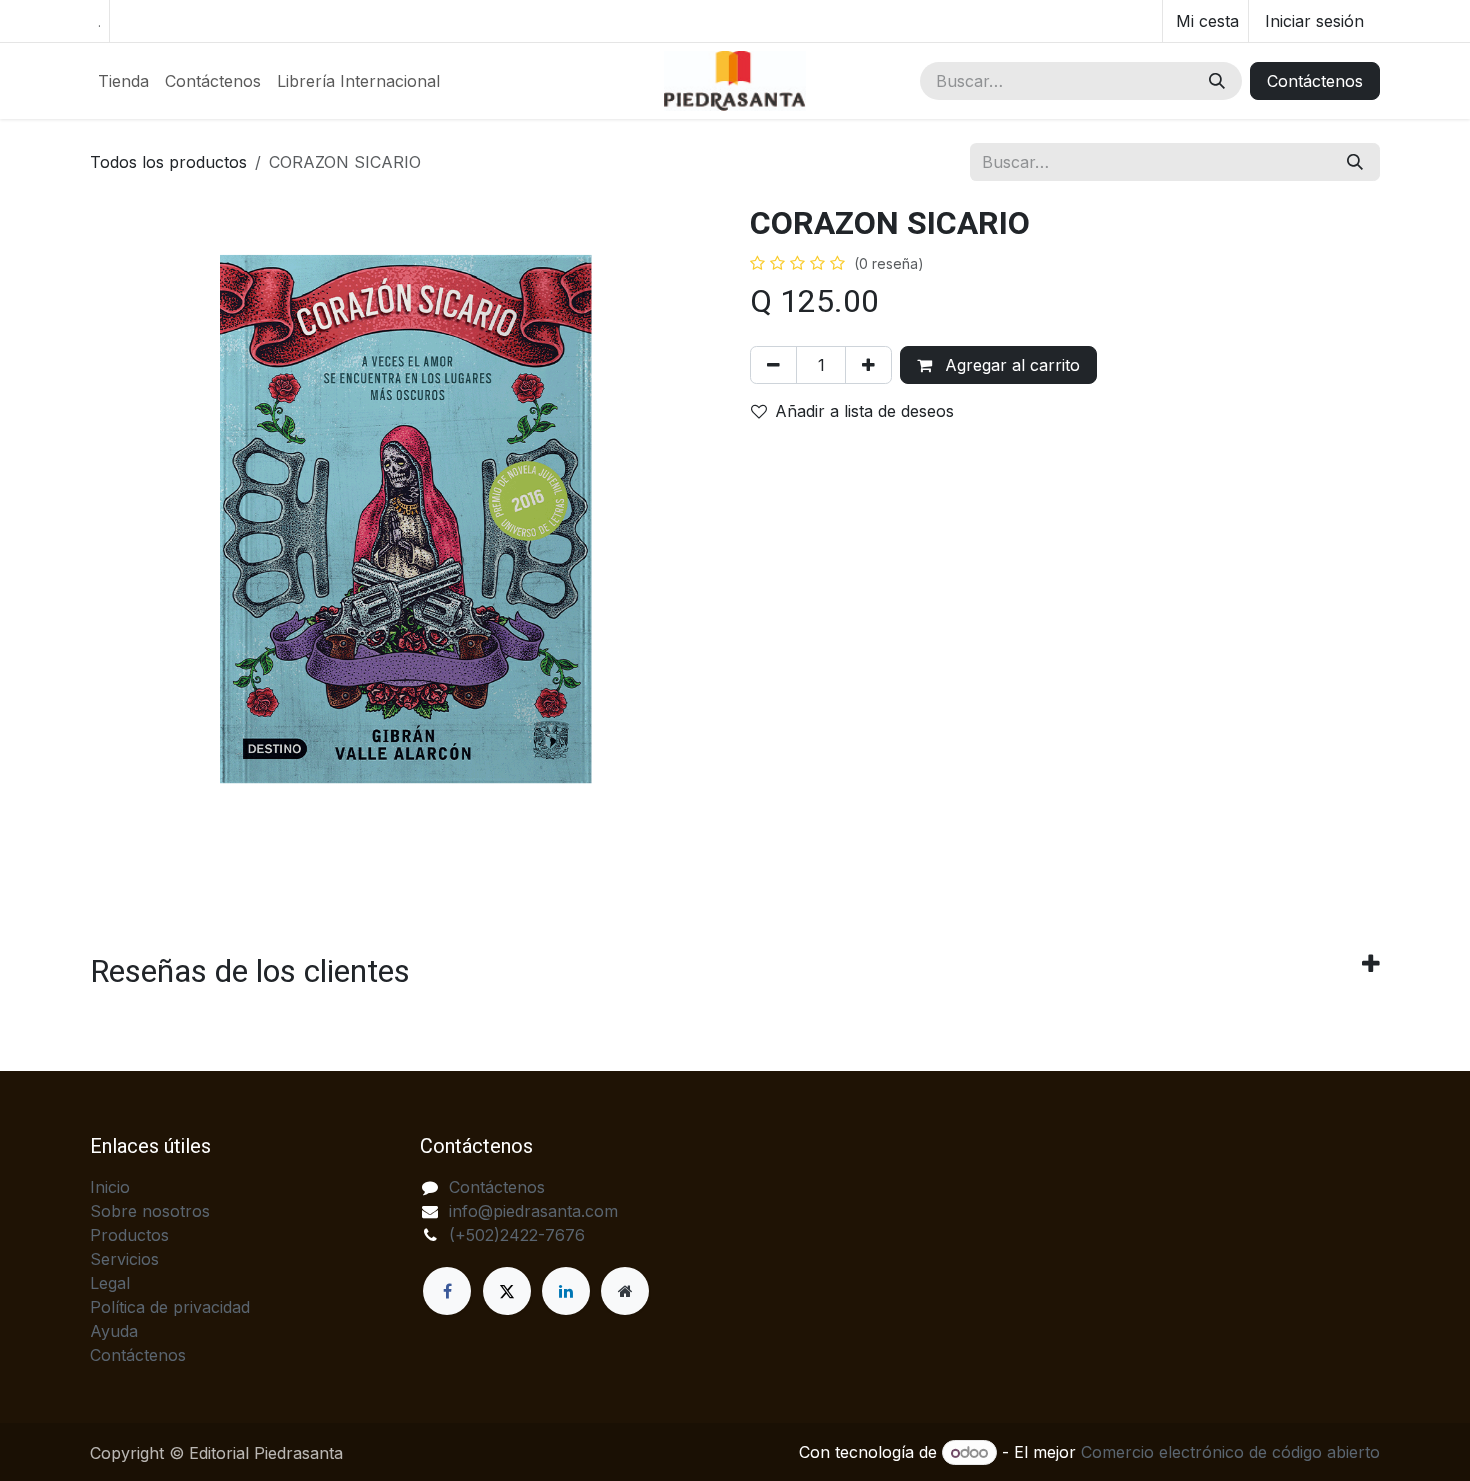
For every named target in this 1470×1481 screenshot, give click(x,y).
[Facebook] (447, 1291)
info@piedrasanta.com (533, 1211)
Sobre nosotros (150, 1211)
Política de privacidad (170, 1307)
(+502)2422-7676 (517, 1235)
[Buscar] (1217, 81)
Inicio (110, 1187)
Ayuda (114, 1331)
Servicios (124, 1259)
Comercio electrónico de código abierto (1230, 1452)
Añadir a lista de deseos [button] (864, 411)
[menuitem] (123, 81)
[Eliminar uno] (773, 365)
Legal (110, 1283)
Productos (129, 1235)
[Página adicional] (625, 1291)
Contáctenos (1315, 81)
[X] (507, 1291)
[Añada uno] (868, 365)
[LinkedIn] (566, 1291)
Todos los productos (168, 162)
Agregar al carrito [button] (1010, 365)
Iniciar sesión (1314, 21)
